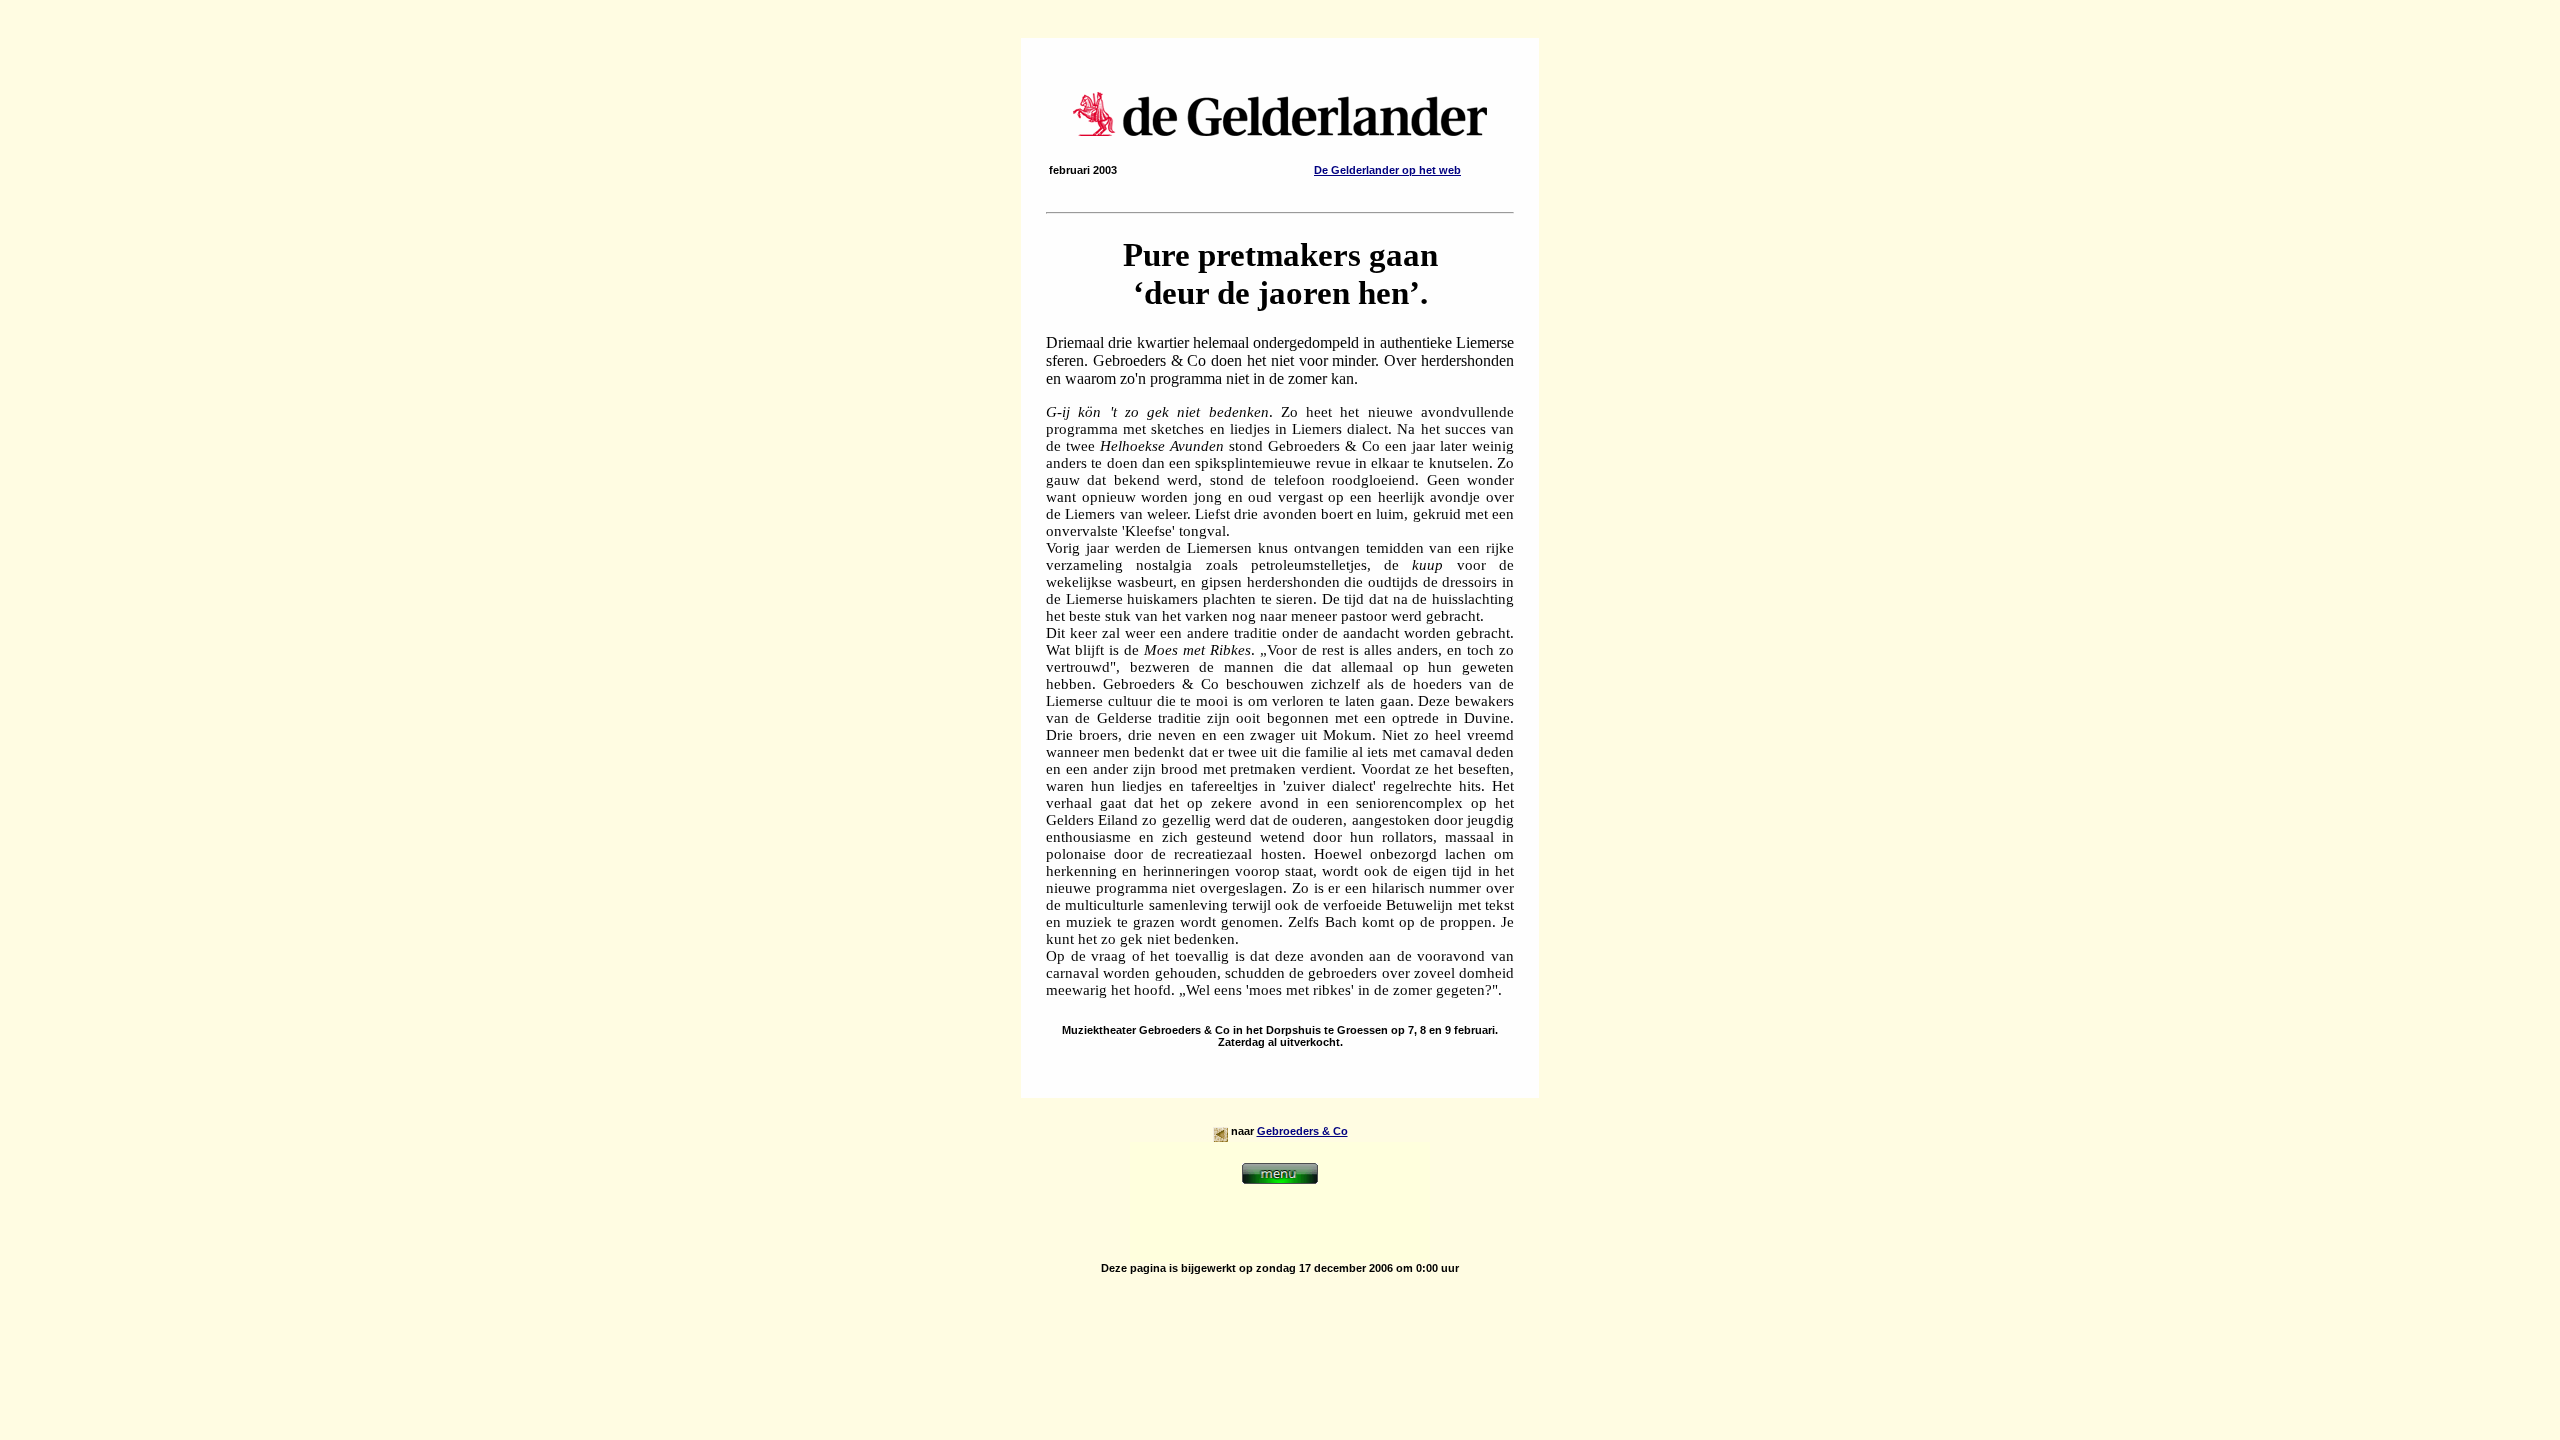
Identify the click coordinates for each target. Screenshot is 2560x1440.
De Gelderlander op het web (1387, 170)
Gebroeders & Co (1302, 1131)
